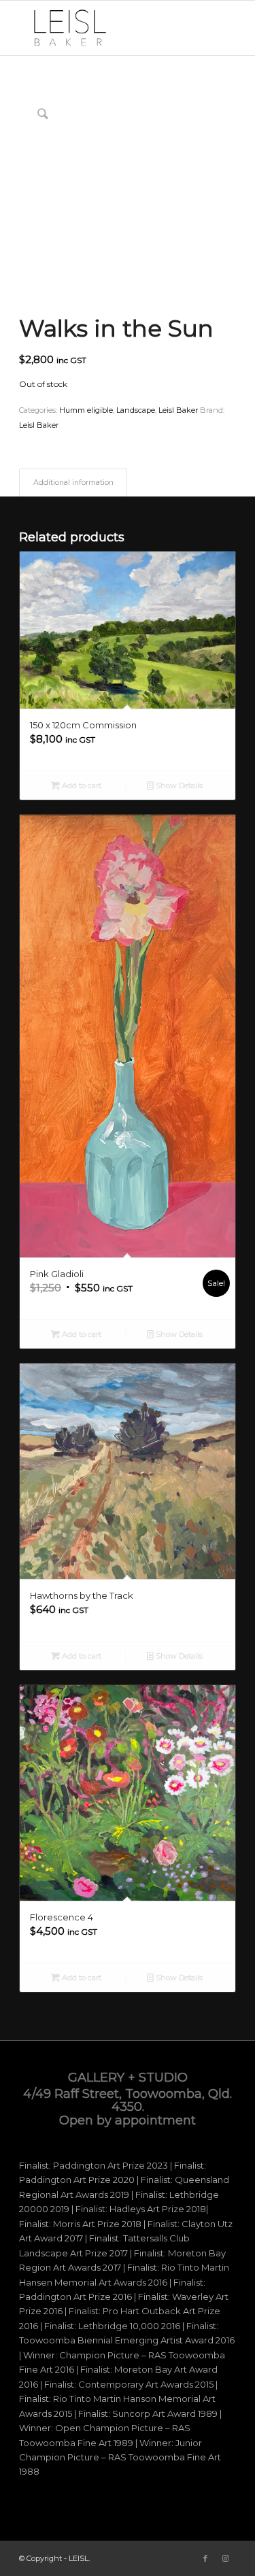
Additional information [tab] (73, 482)
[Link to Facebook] (205, 2558)
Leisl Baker (178, 410)
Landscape (136, 410)
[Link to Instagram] (226, 2558)
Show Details (178, 785)
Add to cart (81, 785)
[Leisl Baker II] (106, 28)
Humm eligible (86, 410)
